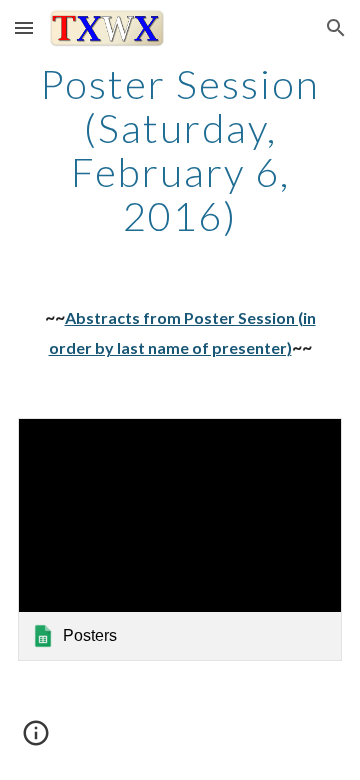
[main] (180, 150)
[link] (180, 539)
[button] (24, 27)
